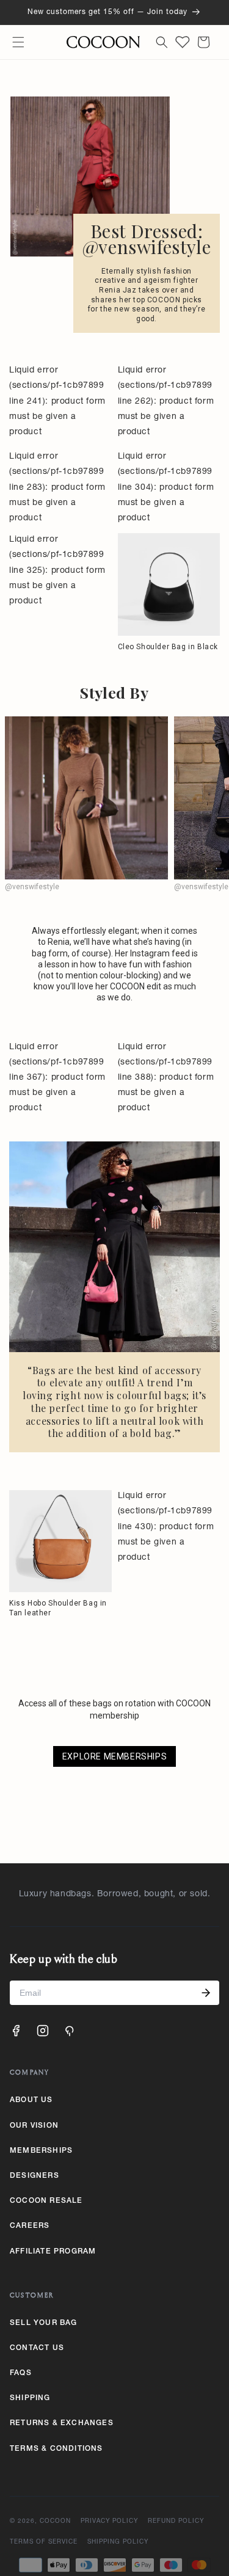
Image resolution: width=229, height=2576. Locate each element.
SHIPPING (30, 2398)
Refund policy (176, 2522)
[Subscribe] (206, 1993)
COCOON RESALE (46, 2201)
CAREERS (30, 2226)
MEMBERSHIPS (41, 2151)
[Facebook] (16, 2031)
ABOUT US (31, 2100)
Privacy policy (109, 2522)
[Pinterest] (70, 2031)
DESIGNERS (35, 2176)
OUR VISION (34, 2126)
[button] (18, 42)
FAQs (21, 2373)
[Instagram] (43, 2031)
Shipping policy (118, 2542)
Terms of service (44, 2542)
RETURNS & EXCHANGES (62, 2423)
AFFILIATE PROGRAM (53, 2252)
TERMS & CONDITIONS (56, 2449)
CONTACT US (37, 2348)
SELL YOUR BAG (44, 2323)
